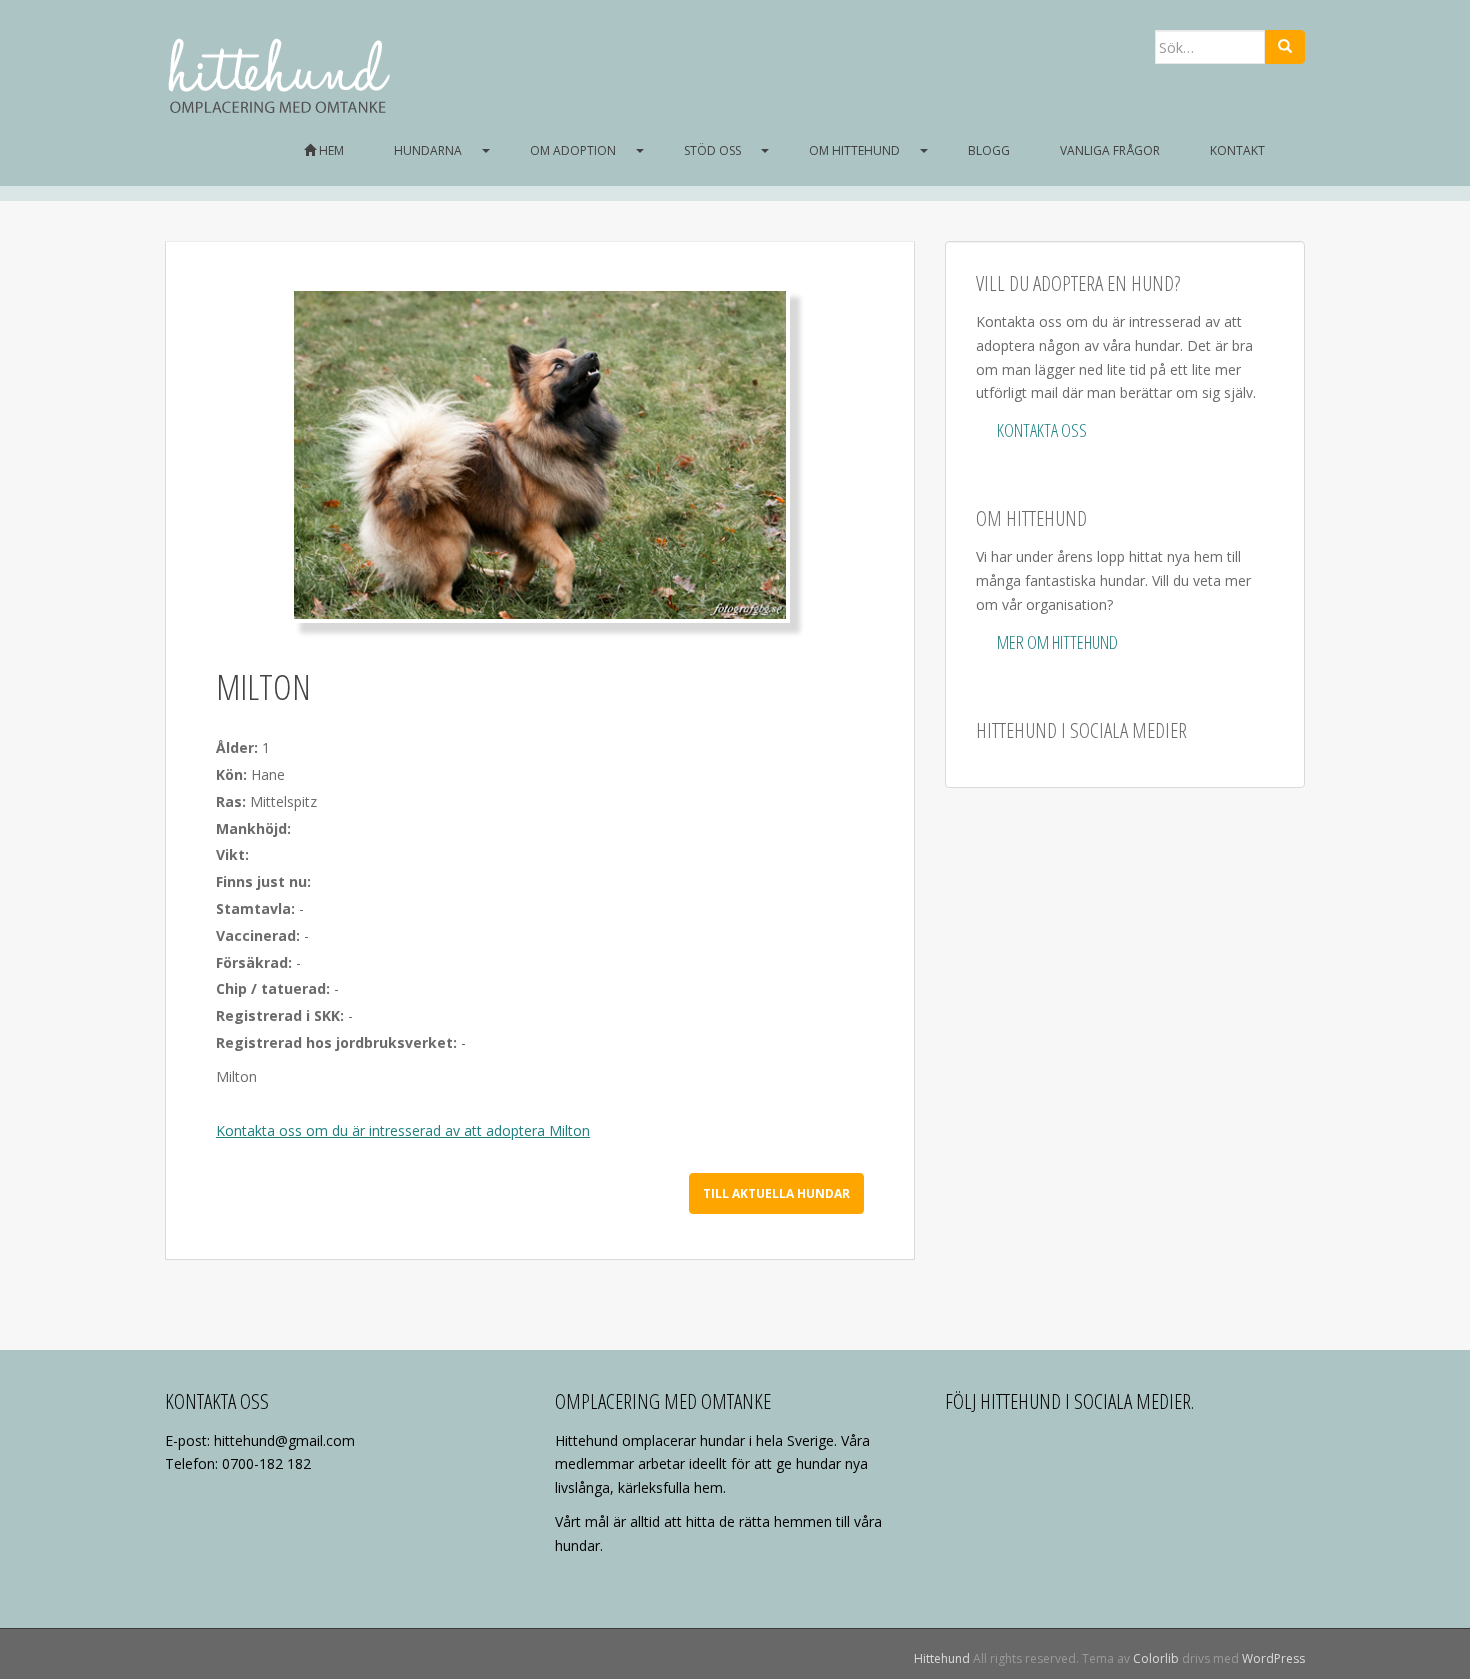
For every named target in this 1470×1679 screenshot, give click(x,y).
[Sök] (1285, 47)
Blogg (989, 150)
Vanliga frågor (1110, 150)
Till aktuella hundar (776, 1193)
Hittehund (942, 1658)
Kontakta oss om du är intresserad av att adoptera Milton (403, 1130)
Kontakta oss (1042, 430)
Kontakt (1237, 150)
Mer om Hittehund (1057, 642)
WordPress (1273, 1658)
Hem (330, 150)
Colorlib (1156, 1658)
